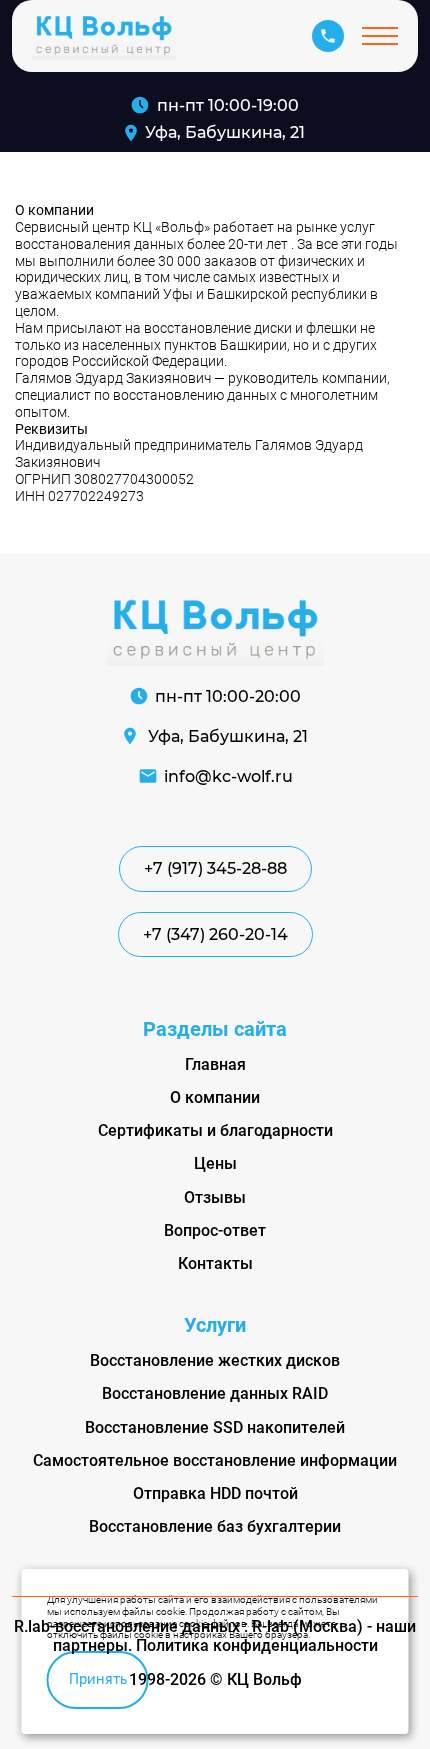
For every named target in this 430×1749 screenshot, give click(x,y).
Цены (215, 1163)
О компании (215, 1097)
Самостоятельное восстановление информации (215, 1460)
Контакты (215, 1263)
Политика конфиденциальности (257, 1645)
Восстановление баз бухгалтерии (215, 1526)
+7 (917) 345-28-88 (215, 868)
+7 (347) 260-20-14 (215, 934)
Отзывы (215, 1197)
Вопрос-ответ (215, 1230)
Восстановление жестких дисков (215, 1360)
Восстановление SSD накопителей (215, 1427)
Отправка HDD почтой (215, 1493)
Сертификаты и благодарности (215, 1130)
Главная (215, 1064)
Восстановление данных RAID (215, 1393)
